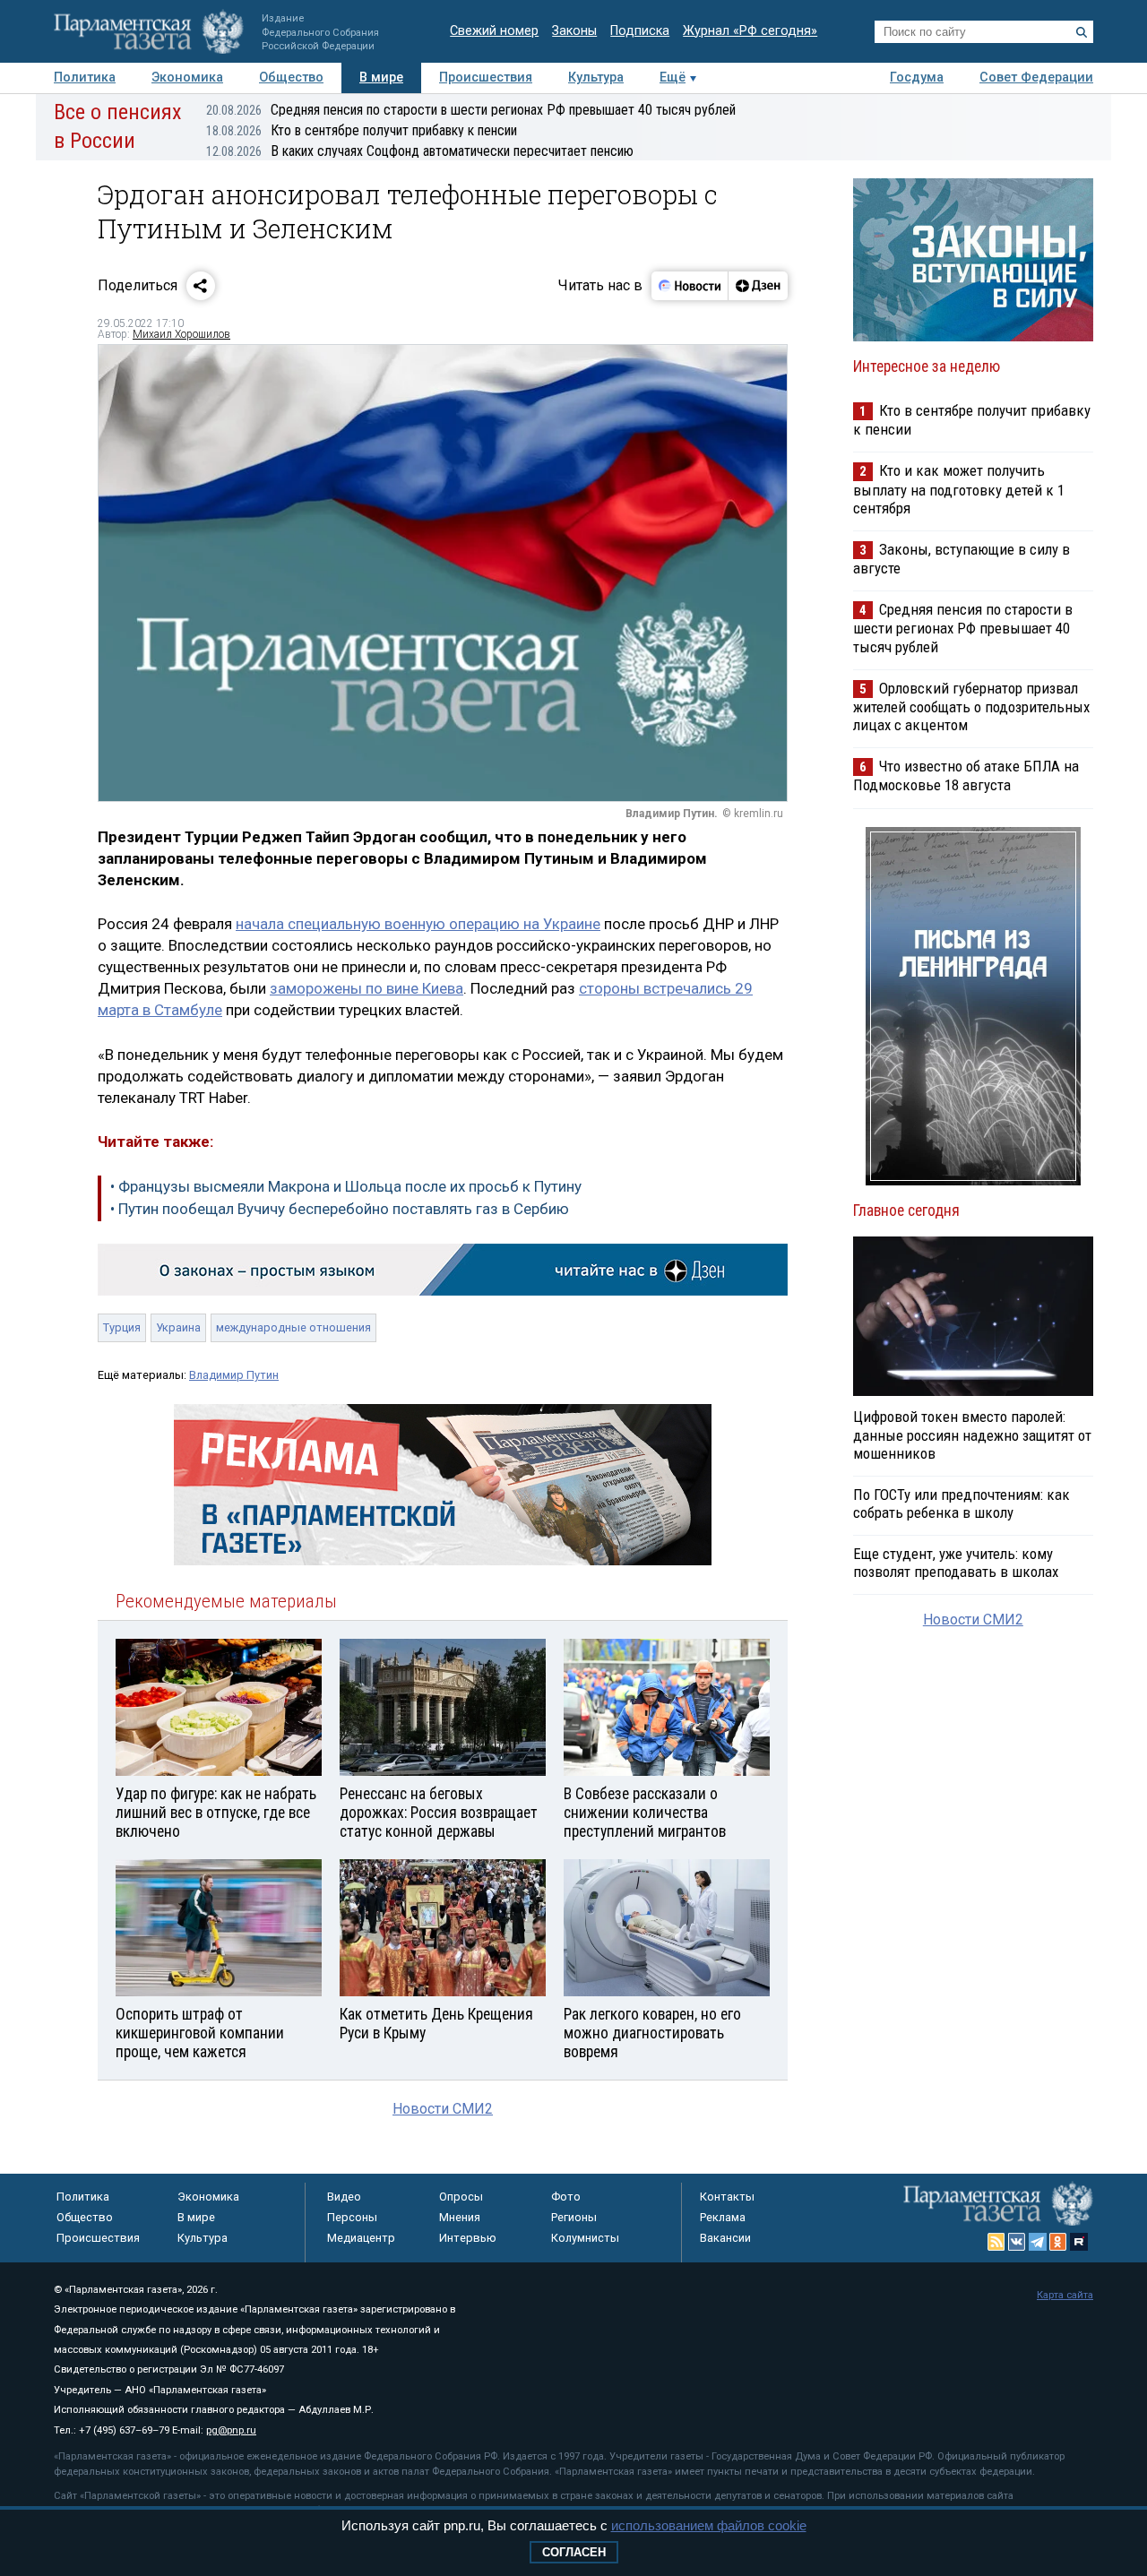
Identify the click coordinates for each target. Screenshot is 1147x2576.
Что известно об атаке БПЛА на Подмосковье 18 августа (966, 775)
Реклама (723, 2217)
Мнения (460, 2217)
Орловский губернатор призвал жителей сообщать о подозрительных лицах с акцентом (971, 706)
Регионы (574, 2217)
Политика (85, 78)
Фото (566, 2197)
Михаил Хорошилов (181, 334)
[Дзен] (758, 286)
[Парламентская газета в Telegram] (1038, 2242)
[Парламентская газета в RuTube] (1079, 2242)
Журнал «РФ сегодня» (750, 31)
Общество (291, 78)
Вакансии (725, 2238)
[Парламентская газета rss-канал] (996, 2242)
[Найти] (1082, 32)
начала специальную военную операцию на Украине (418, 924)
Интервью (468, 2238)
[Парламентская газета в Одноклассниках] (1058, 2242)
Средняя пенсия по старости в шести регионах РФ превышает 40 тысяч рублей (471, 110)
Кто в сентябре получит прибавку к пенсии (362, 130)
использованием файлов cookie (709, 2525)
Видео (344, 2197)
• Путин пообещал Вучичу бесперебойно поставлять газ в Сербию (340, 1209)
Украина (178, 1327)
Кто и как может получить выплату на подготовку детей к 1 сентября (959, 489)
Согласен (574, 2552)
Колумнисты (585, 2238)
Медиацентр (361, 2238)
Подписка (640, 31)
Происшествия (486, 78)
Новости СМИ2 (443, 2109)
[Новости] (690, 286)
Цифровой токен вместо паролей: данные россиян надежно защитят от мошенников (972, 1434)
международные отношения (293, 1327)
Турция (122, 1327)
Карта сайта (1065, 2295)
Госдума (917, 78)
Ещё (673, 78)
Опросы (461, 2197)
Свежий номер (494, 31)
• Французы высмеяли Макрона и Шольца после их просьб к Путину (346, 1186)
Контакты (727, 2197)
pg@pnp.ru (231, 2430)
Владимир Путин (234, 1375)
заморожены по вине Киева (367, 988)
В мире (381, 78)
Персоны (352, 2217)
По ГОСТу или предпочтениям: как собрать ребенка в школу (962, 1503)
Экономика (187, 78)
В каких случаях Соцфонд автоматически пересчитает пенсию (420, 151)
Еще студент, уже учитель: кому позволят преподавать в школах (956, 1563)
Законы (574, 31)
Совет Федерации (1036, 78)
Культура (596, 78)
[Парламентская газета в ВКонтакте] (1017, 2242)
